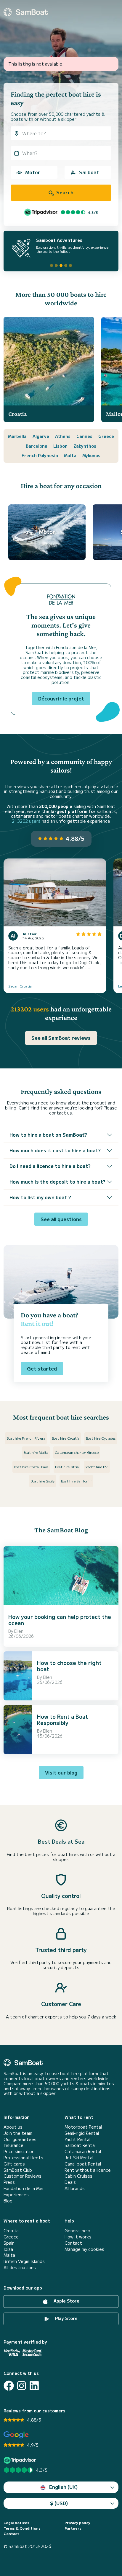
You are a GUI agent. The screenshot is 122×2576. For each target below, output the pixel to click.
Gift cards (14, 2164)
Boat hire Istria (67, 1467)
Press (9, 2182)
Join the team (18, 2133)
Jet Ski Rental (79, 2158)
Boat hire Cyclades (101, 1438)
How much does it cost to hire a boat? (55, 1150)
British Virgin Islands (24, 2261)
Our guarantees (20, 2139)
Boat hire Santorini (76, 1481)
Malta (70, 455)
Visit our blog (61, 1772)
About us (13, 2127)
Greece (106, 436)
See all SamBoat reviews (61, 1038)
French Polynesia (40, 455)
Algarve (41, 436)
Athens (63, 436)
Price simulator (19, 2151)
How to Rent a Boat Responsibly (62, 1720)
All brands (75, 2188)
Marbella (17, 436)
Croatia (11, 2231)
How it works (78, 2237)
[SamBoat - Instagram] (21, 2386)
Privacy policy (77, 2523)
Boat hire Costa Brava (31, 1467)
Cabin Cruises (78, 2176)
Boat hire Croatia (66, 1438)
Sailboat (89, 172)
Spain (9, 2243)
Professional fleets (23, 2158)
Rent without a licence (88, 2170)
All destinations (20, 2268)
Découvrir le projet (61, 698)
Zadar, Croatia (20, 986)
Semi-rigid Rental (82, 2133)
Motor (33, 172)
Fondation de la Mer (24, 2188)
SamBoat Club (18, 2170)
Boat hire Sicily (42, 1481)
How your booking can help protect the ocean (60, 1620)
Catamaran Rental (83, 2151)
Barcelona (37, 446)
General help (77, 2231)
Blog (8, 2201)
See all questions (61, 1219)
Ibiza (8, 2249)
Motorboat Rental (83, 2127)
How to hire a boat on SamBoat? (48, 1135)
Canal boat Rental (83, 2164)
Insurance (13, 2145)
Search (64, 192)
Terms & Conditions (22, 2528)
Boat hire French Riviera (26, 1438)
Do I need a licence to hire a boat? (50, 1166)
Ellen (19, 1631)
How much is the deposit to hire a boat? (57, 1182)
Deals (70, 2182)
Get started (42, 1368)
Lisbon (60, 446)
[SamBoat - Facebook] (9, 2386)
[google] (16, 2435)
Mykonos (91, 455)
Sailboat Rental (80, 2145)
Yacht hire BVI (97, 1467)
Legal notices (16, 2523)
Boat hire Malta (36, 1452)
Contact (73, 2243)
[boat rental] (26, 12)
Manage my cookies (84, 2249)
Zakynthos (85, 446)
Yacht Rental (77, 2139)
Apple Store (66, 2301)
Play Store (66, 2318)
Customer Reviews (23, 2176)
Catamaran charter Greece (77, 1452)
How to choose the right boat (69, 1666)
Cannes (84, 436)
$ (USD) (59, 2503)
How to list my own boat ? (40, 1197)
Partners (73, 2528)
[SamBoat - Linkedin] (34, 2386)
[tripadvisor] (21, 2460)
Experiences (16, 2195)
